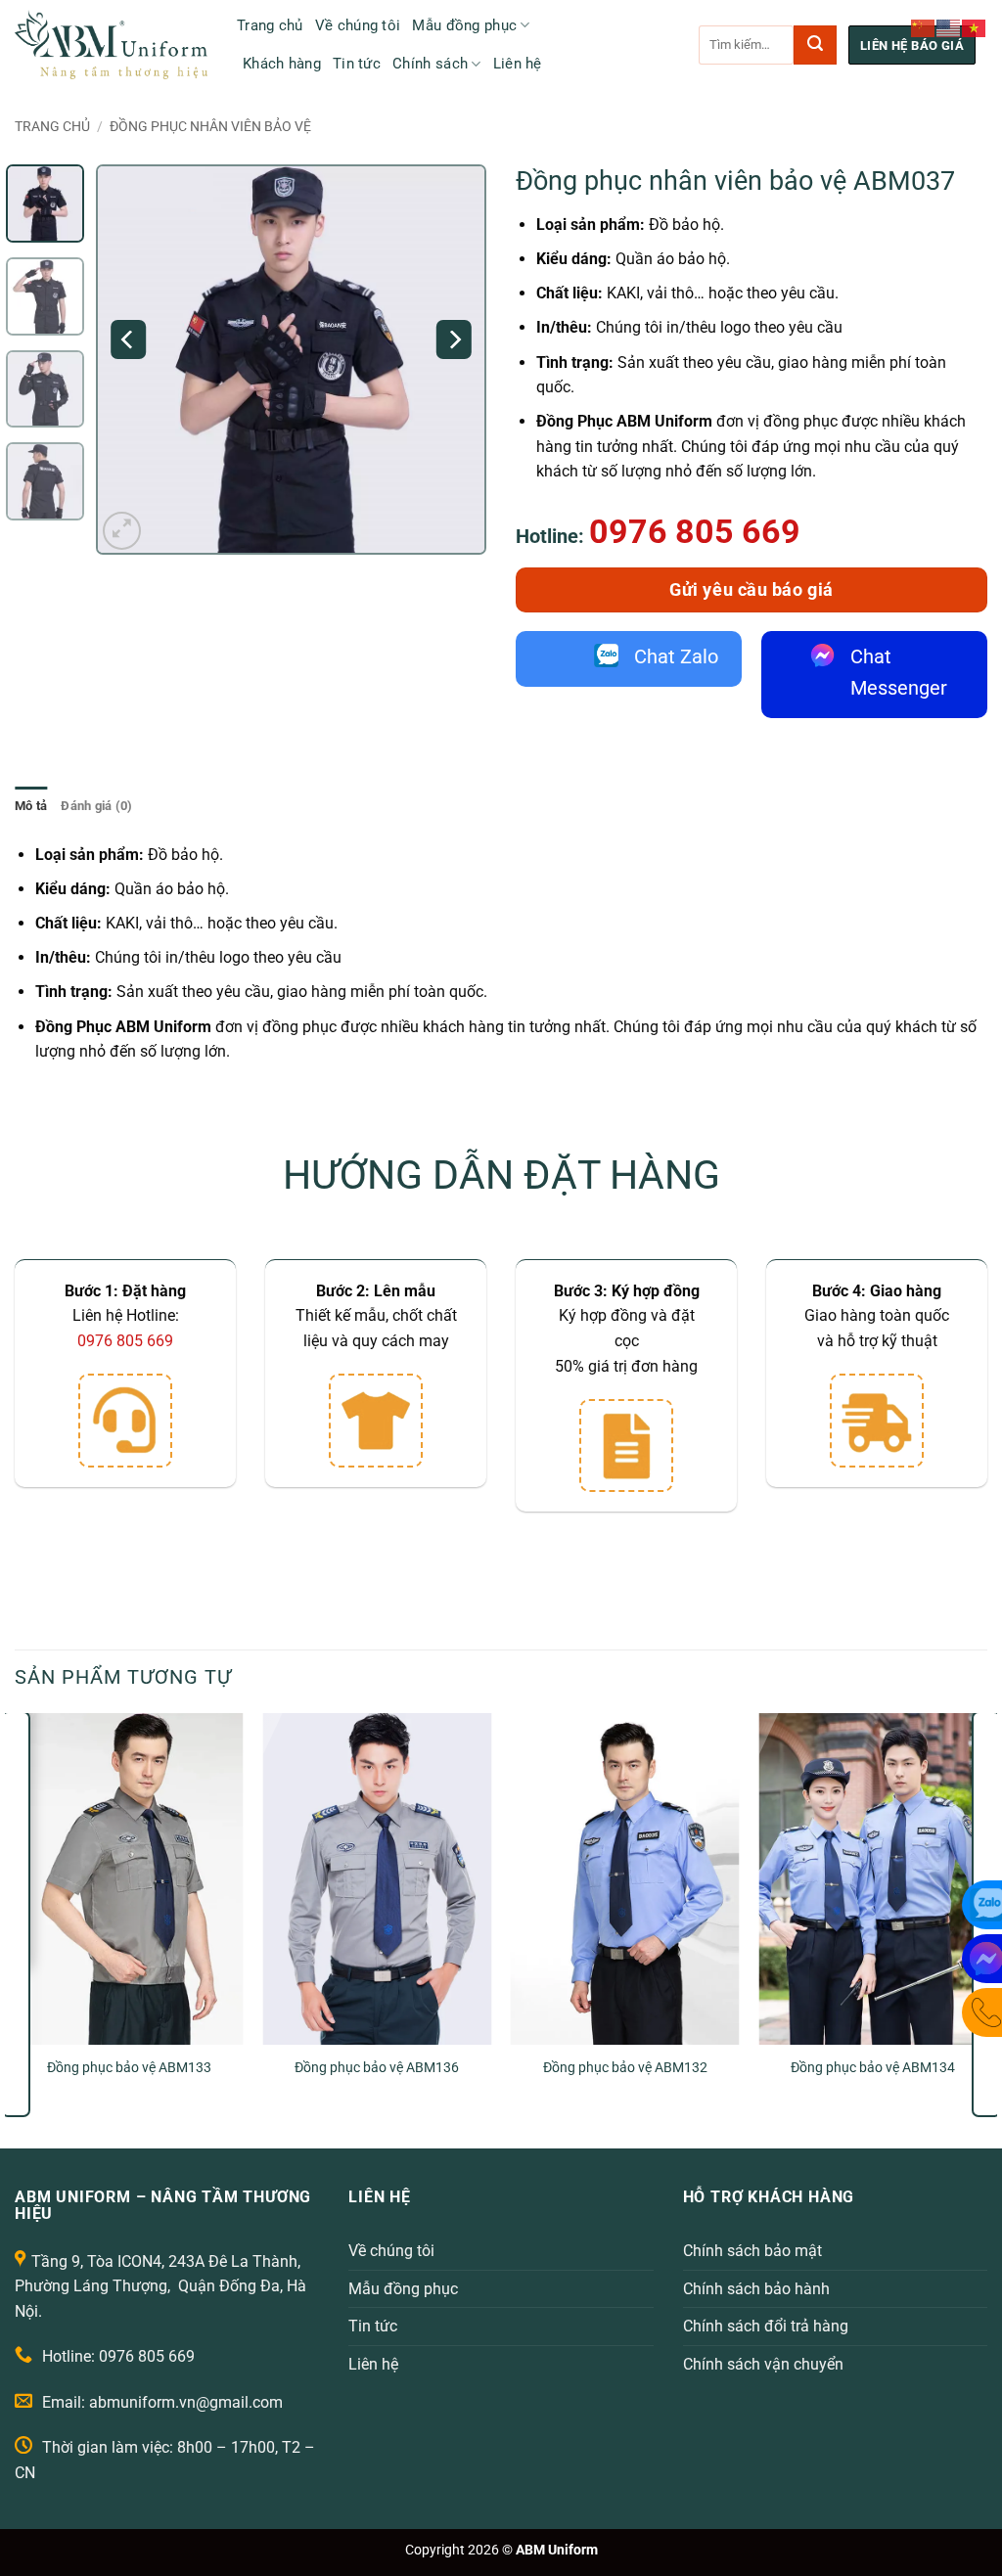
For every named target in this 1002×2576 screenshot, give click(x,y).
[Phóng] (122, 531)
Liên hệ (518, 64)
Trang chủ (270, 25)
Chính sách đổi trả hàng (766, 2326)
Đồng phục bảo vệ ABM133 (129, 2068)
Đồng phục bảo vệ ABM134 (873, 2068)
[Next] (454, 339)
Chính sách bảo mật (752, 2251)
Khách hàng (282, 64)
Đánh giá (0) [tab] (96, 806)
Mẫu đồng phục (464, 25)
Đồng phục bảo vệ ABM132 (625, 2068)
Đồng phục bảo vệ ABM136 (377, 2068)
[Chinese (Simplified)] (924, 27)
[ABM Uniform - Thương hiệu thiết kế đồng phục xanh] (111, 45)
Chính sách (430, 64)
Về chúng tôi (358, 25)
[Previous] (129, 339)
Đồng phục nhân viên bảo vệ (210, 126)
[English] (949, 27)
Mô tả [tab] (31, 806)
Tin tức (357, 64)
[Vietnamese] (975, 27)
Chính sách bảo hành (756, 2289)
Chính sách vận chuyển (763, 2364)
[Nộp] (815, 45)
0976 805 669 (695, 531)
